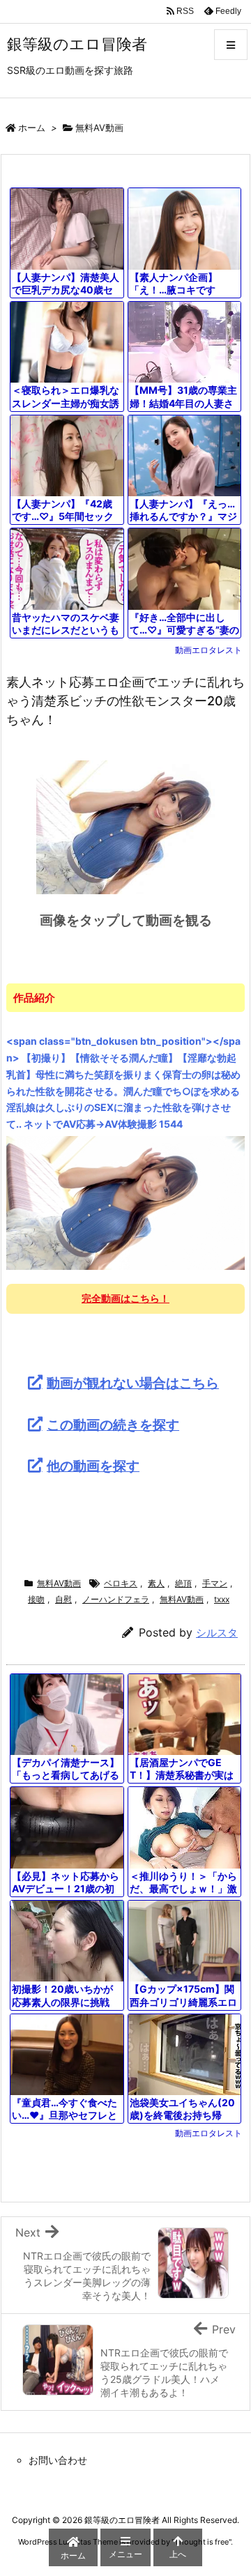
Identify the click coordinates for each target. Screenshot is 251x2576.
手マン (215, 1583)
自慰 (63, 1599)
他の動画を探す (93, 1466)
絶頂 (183, 1583)
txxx (222, 1599)
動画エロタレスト (208, 650)
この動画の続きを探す (113, 1425)
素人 (156, 1583)
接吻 (36, 1599)
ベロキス (121, 1583)
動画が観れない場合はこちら (133, 1383)
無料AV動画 (99, 128)
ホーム (32, 128)
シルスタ (217, 1633)
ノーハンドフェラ (116, 1599)
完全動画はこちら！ (125, 1298)
